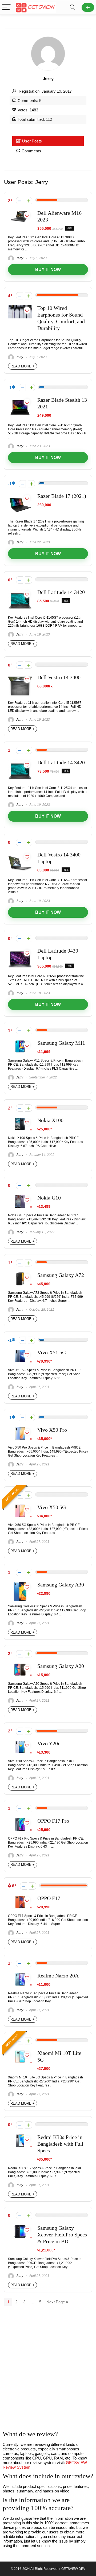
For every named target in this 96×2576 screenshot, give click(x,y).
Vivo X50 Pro (52, 1430)
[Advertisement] (48, 2371)
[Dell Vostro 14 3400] (20, 676)
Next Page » (57, 2302)
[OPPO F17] (20, 1897)
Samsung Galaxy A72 (61, 1275)
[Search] (73, 7)
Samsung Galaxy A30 (61, 1585)
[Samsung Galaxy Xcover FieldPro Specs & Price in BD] (20, 2227)
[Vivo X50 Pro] (20, 1429)
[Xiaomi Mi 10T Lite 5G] (20, 2052)
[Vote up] (29, 201)
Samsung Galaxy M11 (61, 1043)
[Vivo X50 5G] (20, 1506)
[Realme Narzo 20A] (20, 1975)
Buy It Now (48, 270)
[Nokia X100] (20, 1119)
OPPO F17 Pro (53, 1821)
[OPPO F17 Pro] (20, 1820)
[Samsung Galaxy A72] (20, 1274)
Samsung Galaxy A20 (61, 1666)
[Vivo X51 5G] (20, 1351)
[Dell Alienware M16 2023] (20, 212)
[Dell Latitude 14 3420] (20, 591)
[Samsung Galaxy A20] (20, 1665)
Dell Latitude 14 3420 (61, 592)
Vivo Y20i (48, 1744)
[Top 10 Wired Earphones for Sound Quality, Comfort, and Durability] (20, 307)
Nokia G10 (49, 1198)
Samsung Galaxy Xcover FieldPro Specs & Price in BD (62, 2235)
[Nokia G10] (20, 1197)
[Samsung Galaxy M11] (20, 1042)
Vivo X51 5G (52, 1353)
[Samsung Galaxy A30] (20, 1584)
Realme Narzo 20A (58, 1976)
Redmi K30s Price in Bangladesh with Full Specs (60, 2144)
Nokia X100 (50, 1120)
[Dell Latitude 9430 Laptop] (20, 950)
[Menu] (6, 7)
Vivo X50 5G (52, 1507)
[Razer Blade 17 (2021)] (20, 495)
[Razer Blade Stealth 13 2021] (20, 399)
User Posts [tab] (32, 141)
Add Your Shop (88, 7)
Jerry (19, 258)
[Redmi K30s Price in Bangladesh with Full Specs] (20, 2136)
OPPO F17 (49, 1898)
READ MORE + (23, 366)
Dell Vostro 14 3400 (59, 677)
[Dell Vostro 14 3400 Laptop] (20, 854)
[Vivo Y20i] (20, 1742)
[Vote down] (20, 201)
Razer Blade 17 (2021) (62, 496)
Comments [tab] (31, 151)
